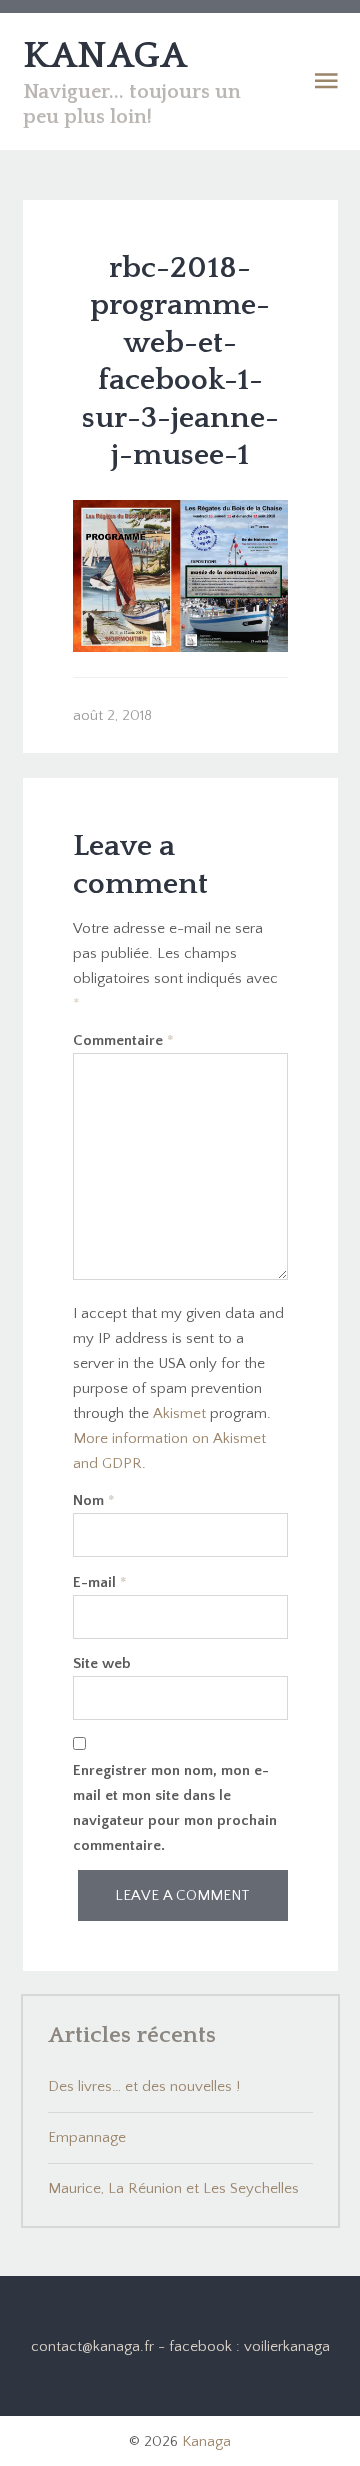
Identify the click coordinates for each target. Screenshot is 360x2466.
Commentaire (123, 1040)
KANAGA (105, 56)
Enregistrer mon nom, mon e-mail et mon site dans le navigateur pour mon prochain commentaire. (175, 1808)
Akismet (179, 1413)
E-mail (100, 1582)
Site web (102, 1663)
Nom (94, 1500)
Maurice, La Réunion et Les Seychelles (173, 2188)
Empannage (87, 2137)
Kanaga (206, 2441)
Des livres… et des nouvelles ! (144, 2086)
